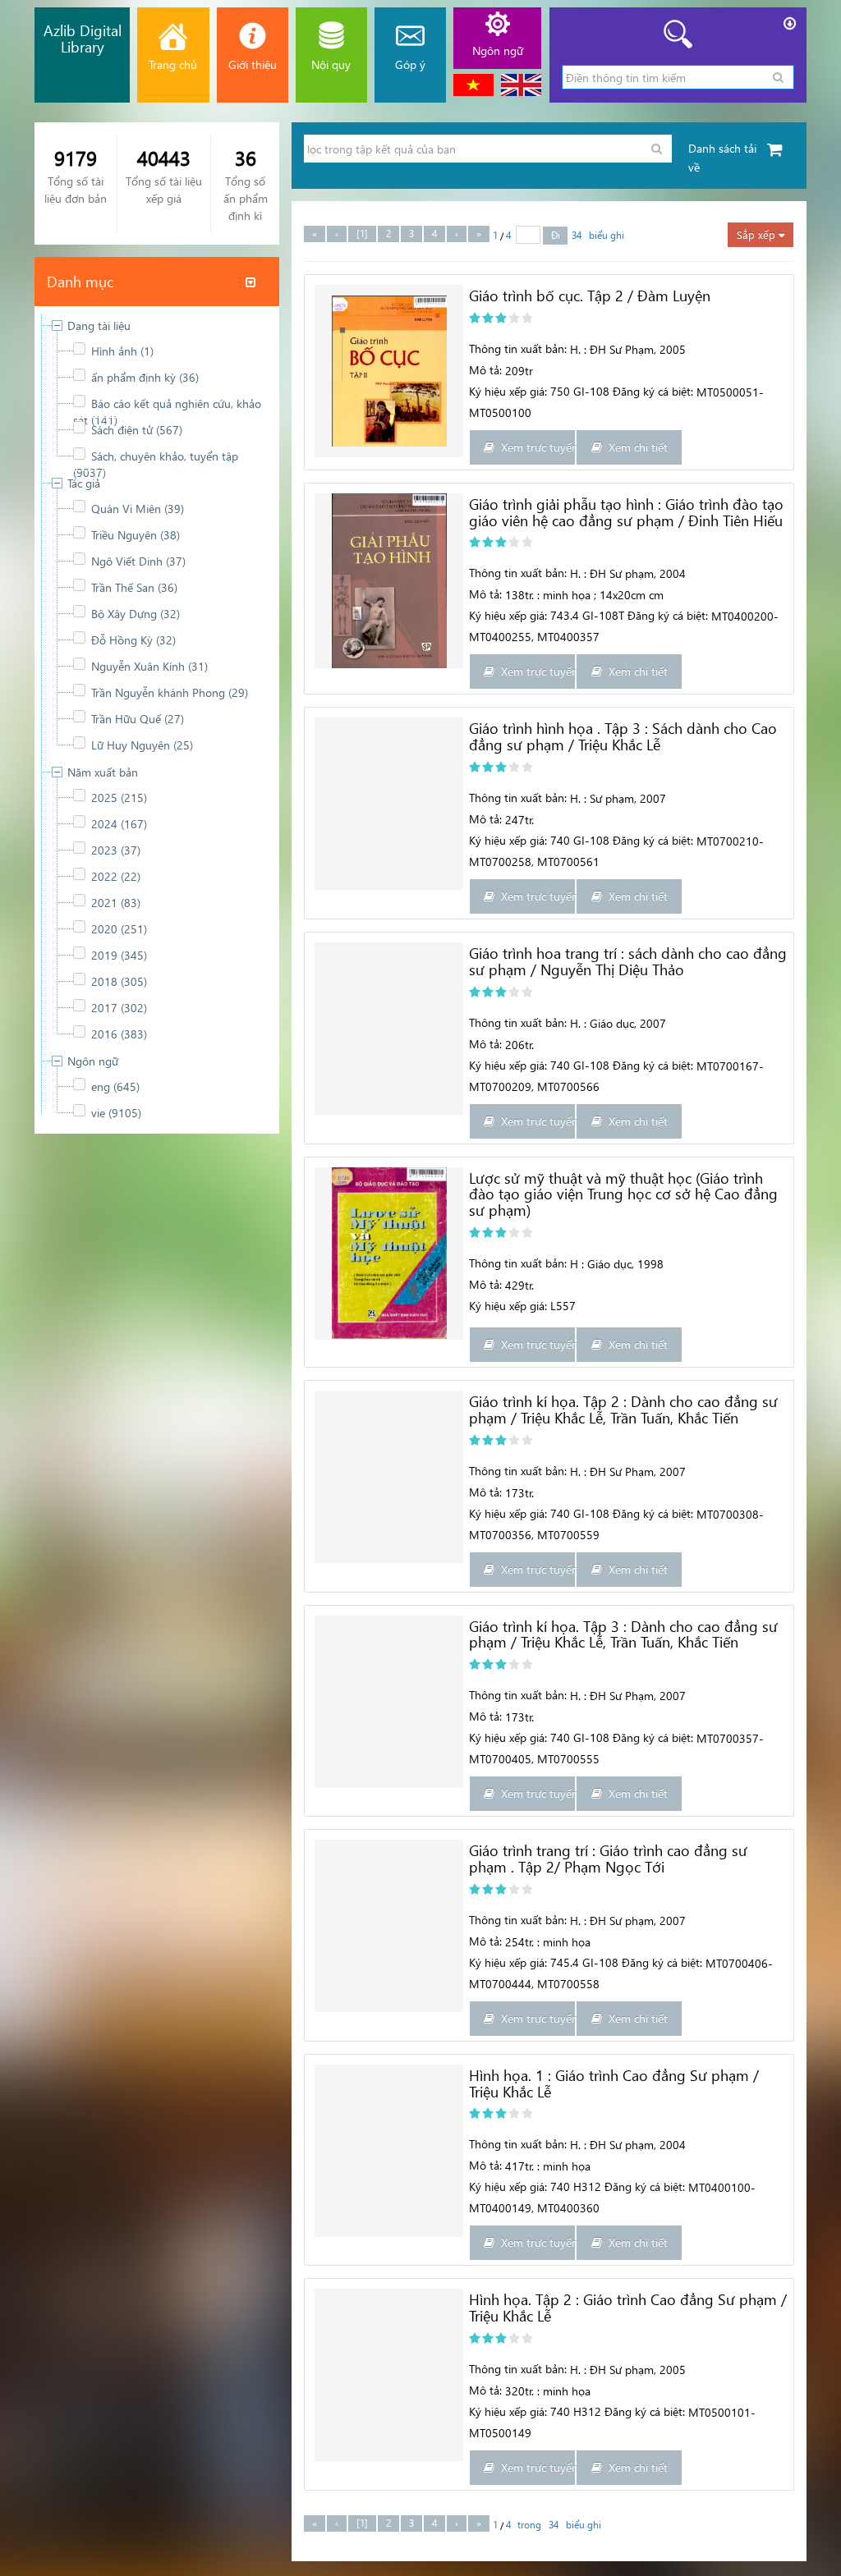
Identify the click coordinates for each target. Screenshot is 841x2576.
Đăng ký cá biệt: (653, 391)
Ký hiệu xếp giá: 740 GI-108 (539, 840)
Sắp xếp (758, 234)
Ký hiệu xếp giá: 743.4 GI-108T (547, 615)
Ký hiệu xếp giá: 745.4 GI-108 (544, 1962)
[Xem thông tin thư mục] (389, 371)
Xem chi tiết (635, 447)
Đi (556, 235)
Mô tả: (485, 370)
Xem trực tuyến (535, 447)
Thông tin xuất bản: (518, 348)
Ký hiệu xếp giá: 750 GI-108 (539, 391)
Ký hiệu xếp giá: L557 (522, 1306)
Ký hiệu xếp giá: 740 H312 (535, 2186)
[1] (362, 234)
